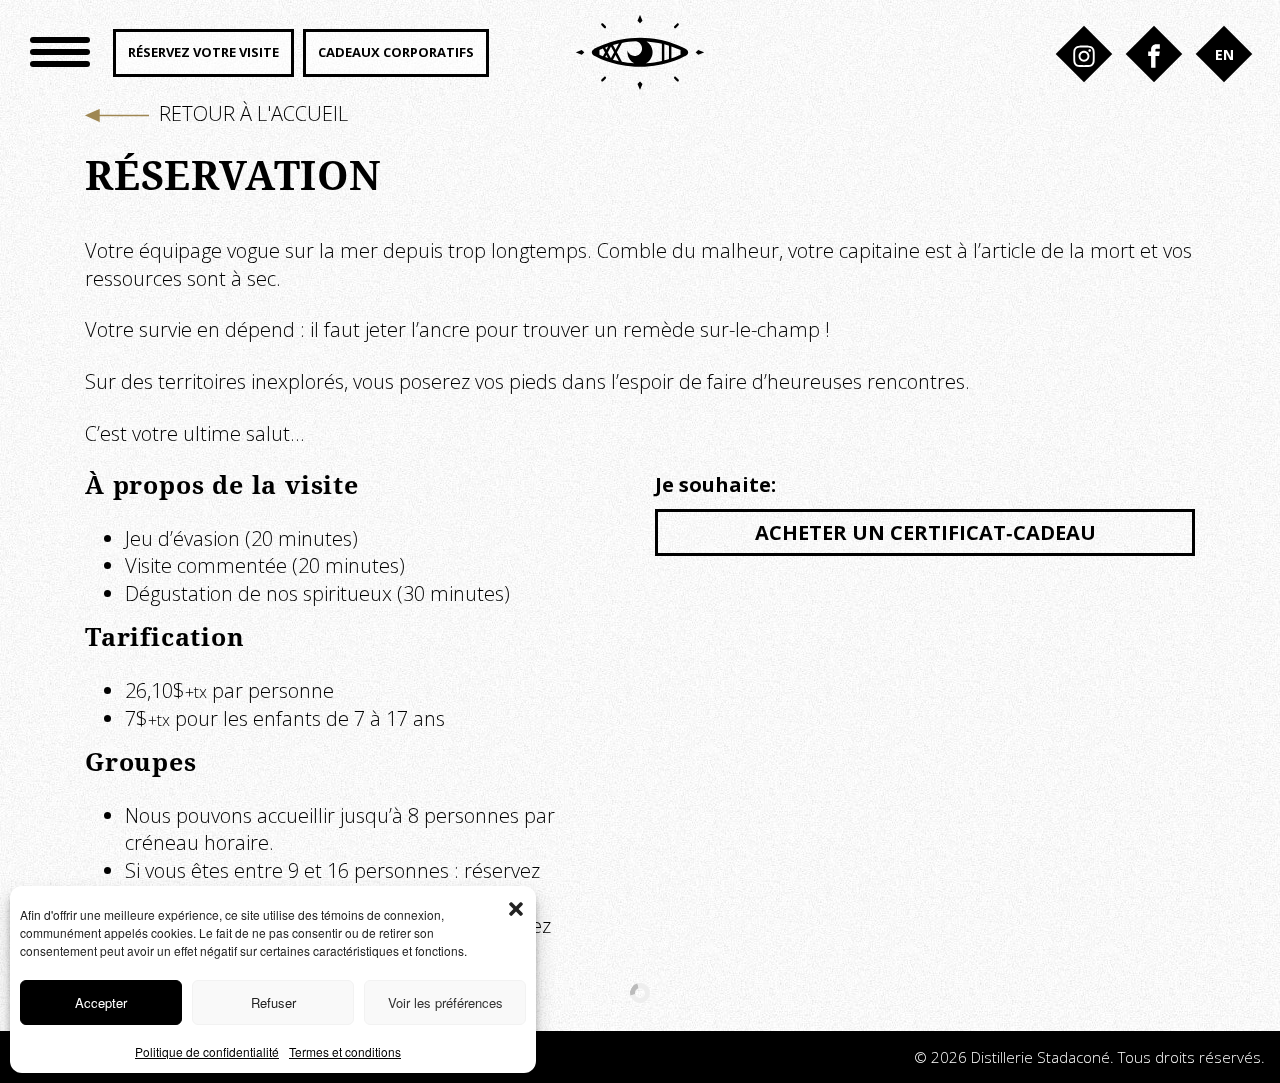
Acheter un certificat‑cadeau (925, 532)
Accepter (101, 1002)
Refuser (273, 1002)
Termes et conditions (345, 1051)
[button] (516, 906)
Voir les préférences (445, 1002)
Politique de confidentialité (207, 1051)
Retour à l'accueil (253, 113)
